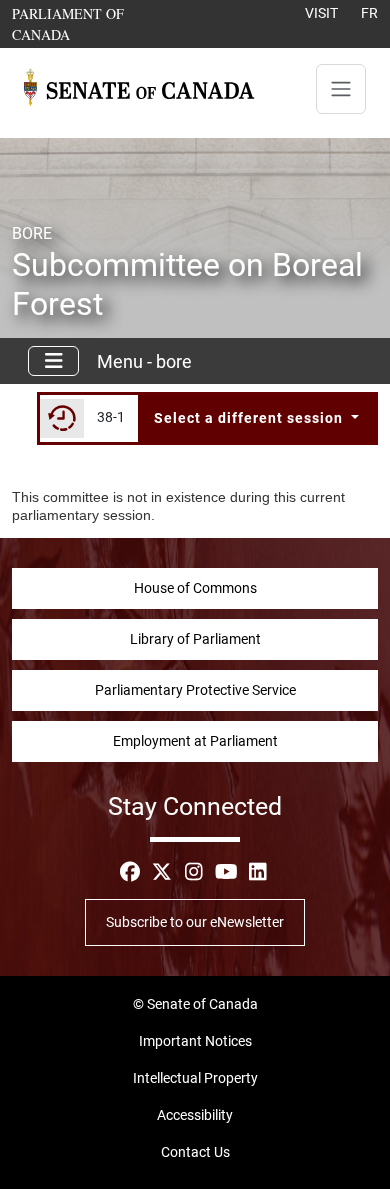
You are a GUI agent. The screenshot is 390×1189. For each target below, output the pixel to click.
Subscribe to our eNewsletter (195, 922)
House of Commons (195, 588)
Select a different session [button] (250, 418)
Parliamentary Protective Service (195, 690)
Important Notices (195, 1041)
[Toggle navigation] (341, 89)
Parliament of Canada (97, 23)
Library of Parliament (195, 639)
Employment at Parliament (195, 741)
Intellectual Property (195, 1078)
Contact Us (195, 1152)
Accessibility (195, 1115)
